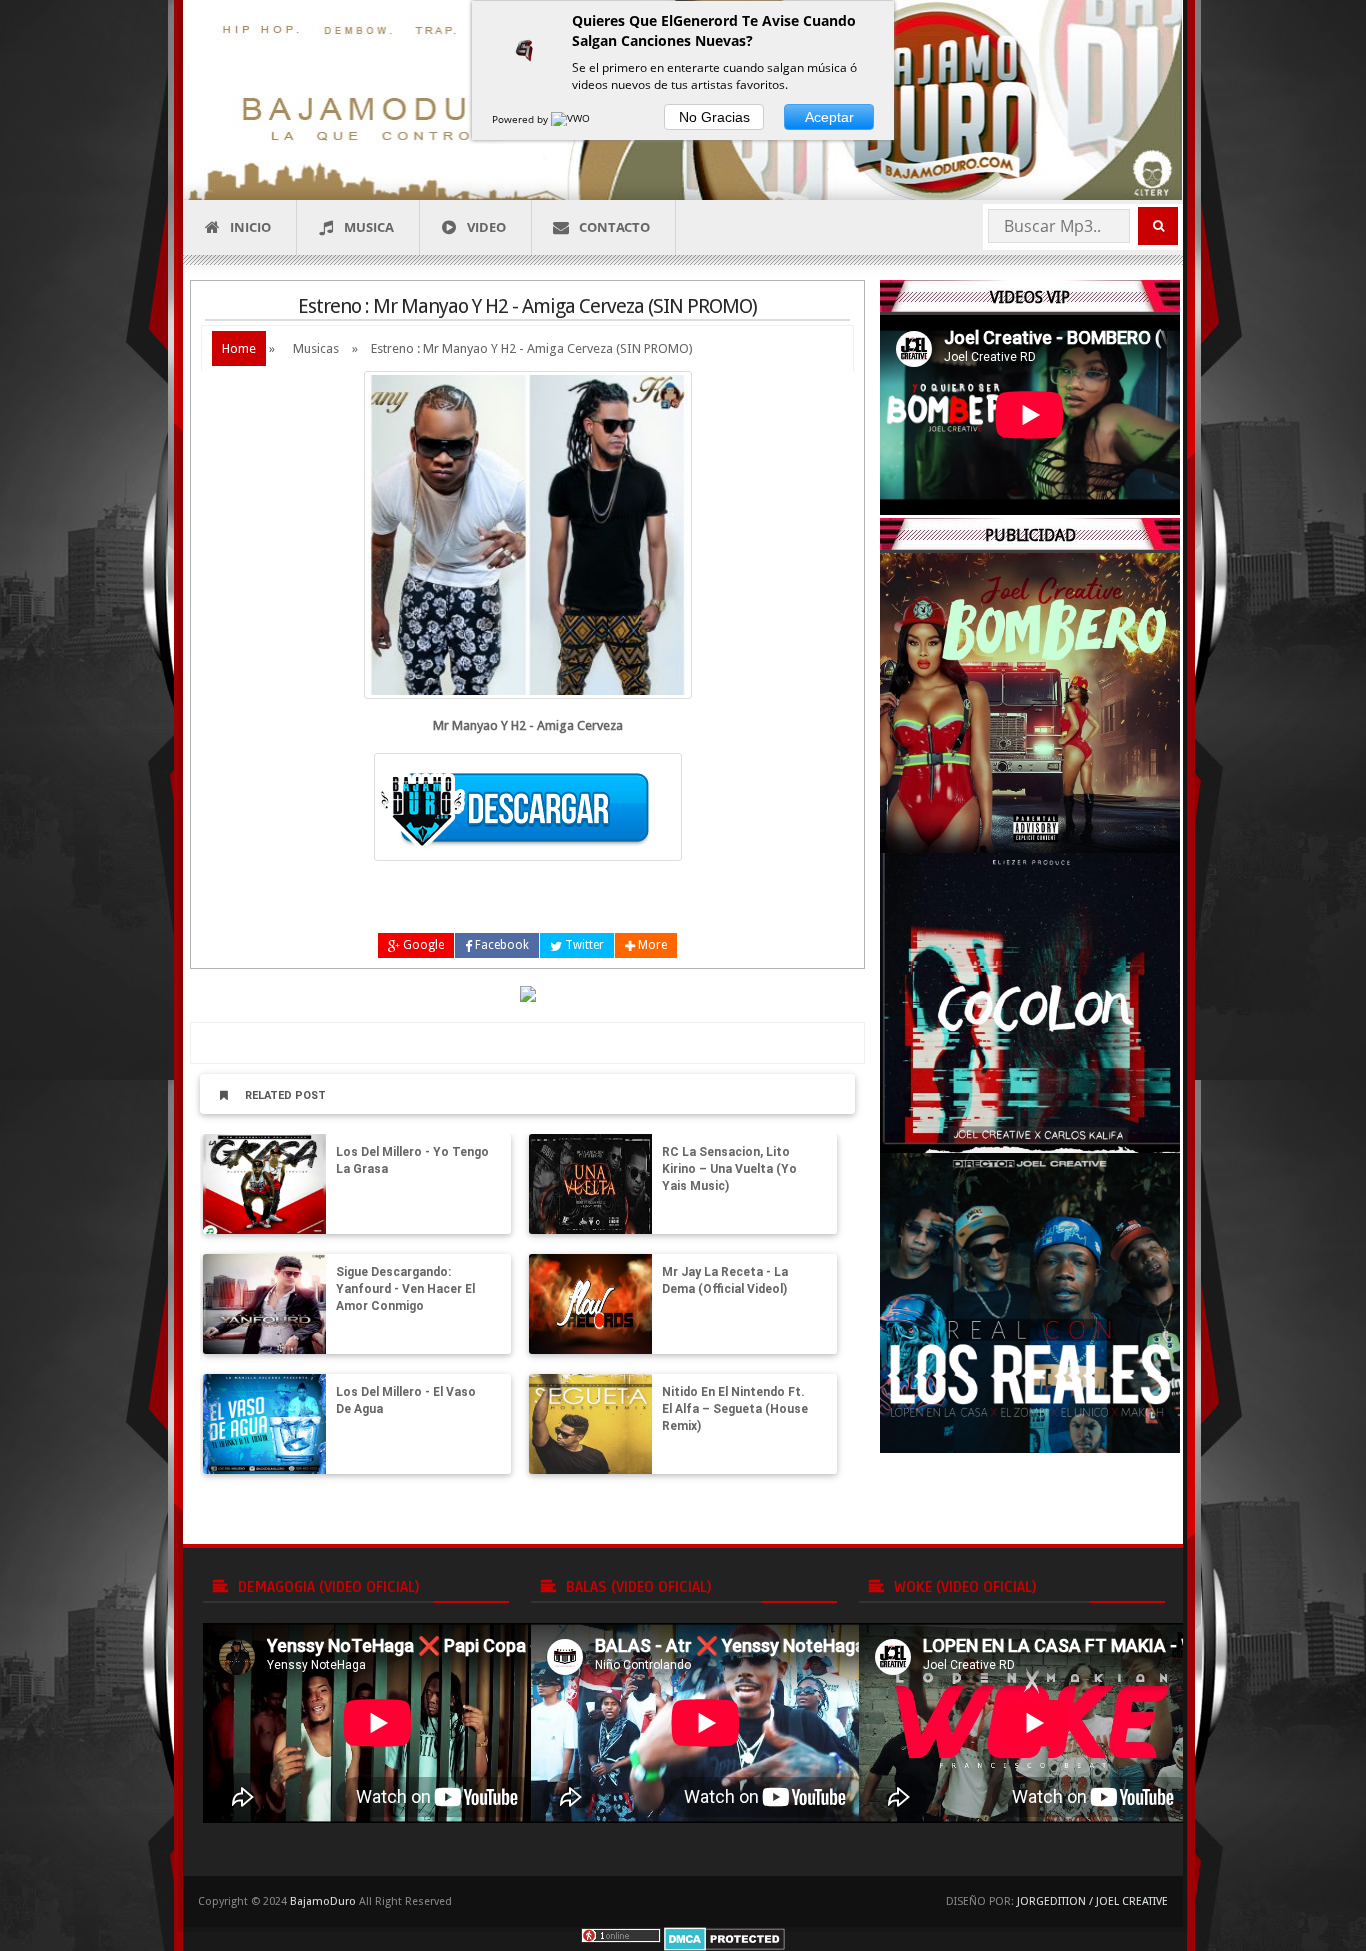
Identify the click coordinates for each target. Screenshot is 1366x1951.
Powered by (521, 119)
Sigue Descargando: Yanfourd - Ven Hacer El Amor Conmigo (405, 1289)
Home (239, 348)
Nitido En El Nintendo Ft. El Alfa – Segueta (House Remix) (735, 1409)
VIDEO (486, 227)
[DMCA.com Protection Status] (724, 1938)
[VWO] (572, 119)
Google (422, 945)
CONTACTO (614, 227)
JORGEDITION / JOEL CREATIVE (1092, 1901)
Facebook (500, 945)
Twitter (583, 945)
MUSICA (369, 227)
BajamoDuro (323, 1901)
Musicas (316, 348)
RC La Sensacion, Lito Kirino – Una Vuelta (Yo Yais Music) (729, 1169)
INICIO (250, 227)
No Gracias (714, 117)
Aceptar (829, 117)
